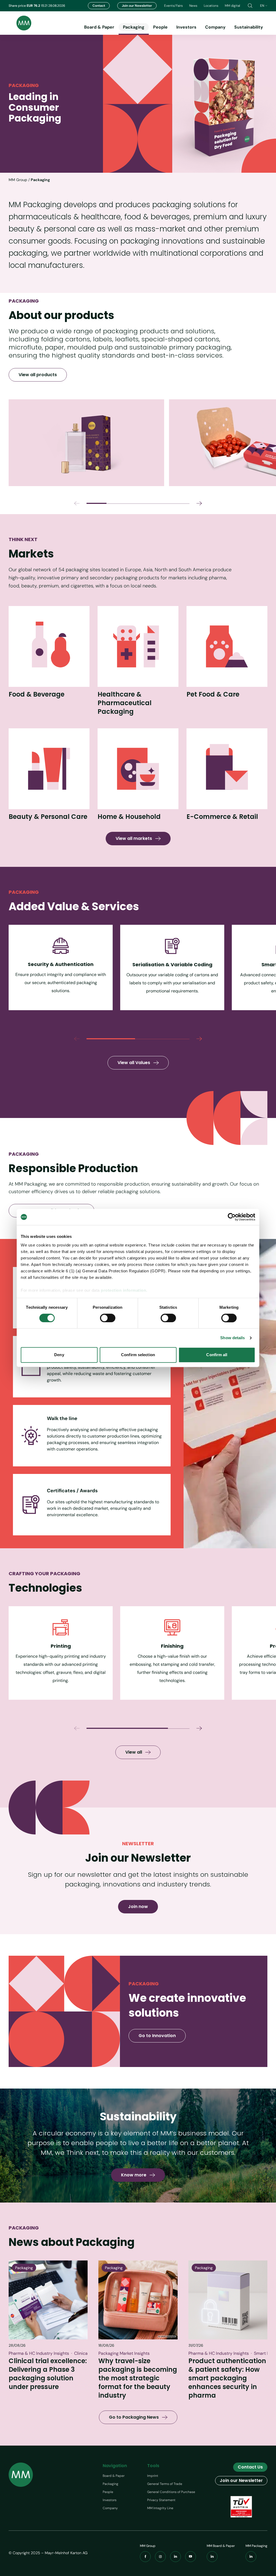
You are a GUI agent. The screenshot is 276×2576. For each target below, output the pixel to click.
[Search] (250, 6)
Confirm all (217, 1355)
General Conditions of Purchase (171, 2492)
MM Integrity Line (160, 2508)
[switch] (108, 1318)
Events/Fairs (173, 6)
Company (215, 27)
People (160, 27)
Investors (186, 27)
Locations (211, 6)
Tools (153, 2466)
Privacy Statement (161, 2500)
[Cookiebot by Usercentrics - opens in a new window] (232, 1217)
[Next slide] (199, 503)
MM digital (232, 6)
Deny (59, 1355)
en (262, 6)
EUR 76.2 (34, 6)
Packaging (134, 27)
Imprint (153, 2476)
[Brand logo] (20, 23)
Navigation (115, 2466)
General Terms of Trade (165, 2484)
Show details (232, 1338)
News (193, 6)
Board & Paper (99, 27)
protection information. (124, 1290)
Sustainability (249, 27)
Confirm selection (138, 1355)
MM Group (18, 180)
